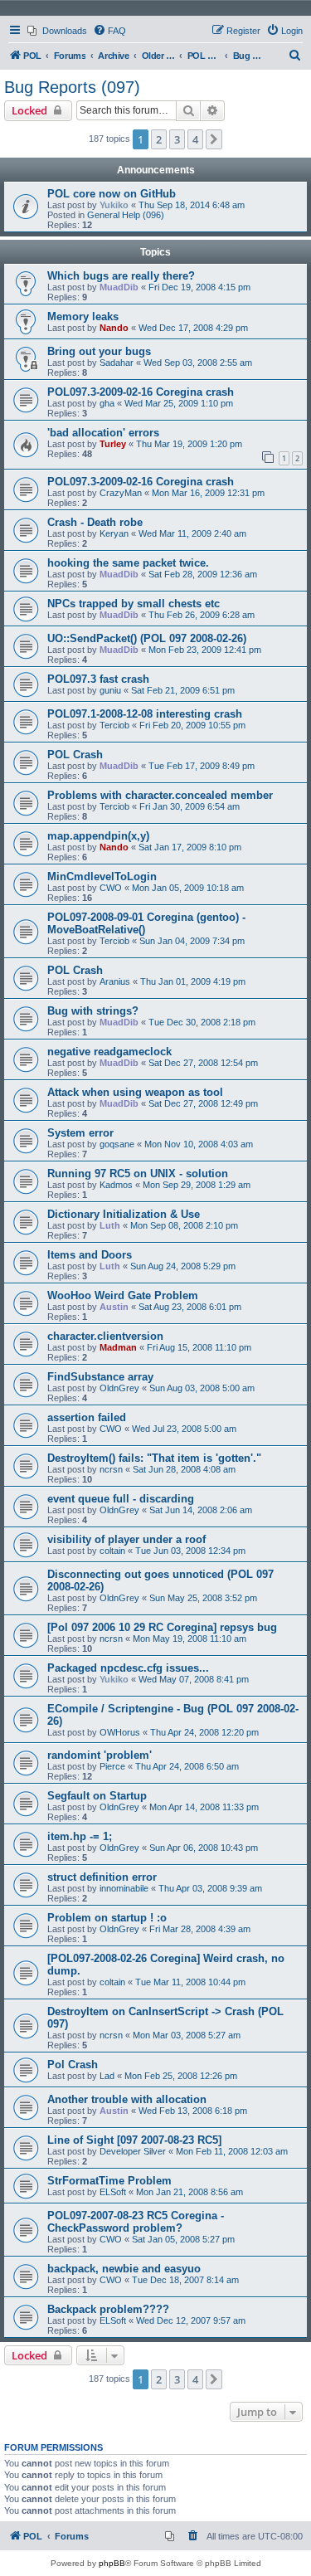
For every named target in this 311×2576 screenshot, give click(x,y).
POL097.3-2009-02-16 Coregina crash (141, 392)
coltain (112, 1551)
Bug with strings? (93, 1011)
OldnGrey (119, 1388)
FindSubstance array (100, 1377)
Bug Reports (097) (72, 87)
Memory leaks (83, 317)
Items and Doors (90, 1255)
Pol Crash (73, 2065)
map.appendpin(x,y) (98, 836)
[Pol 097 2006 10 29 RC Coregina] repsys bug (162, 1627)
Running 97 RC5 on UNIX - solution (138, 1174)
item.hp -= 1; (80, 1836)
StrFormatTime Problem (109, 2181)
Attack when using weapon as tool (135, 1092)
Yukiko (114, 205)
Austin (114, 1307)
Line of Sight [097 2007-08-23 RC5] (134, 2140)
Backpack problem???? (108, 2309)
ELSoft (113, 2192)
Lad (107, 2076)
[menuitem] (57, 31)
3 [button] (177, 139)
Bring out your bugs (99, 351)
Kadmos (116, 1185)
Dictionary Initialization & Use (124, 1214)
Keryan (114, 533)
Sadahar (117, 363)
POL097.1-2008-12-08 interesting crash (145, 714)
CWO (111, 888)
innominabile (124, 1888)
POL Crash (75, 755)
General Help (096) (126, 215)
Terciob (114, 725)
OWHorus (120, 1732)
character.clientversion (105, 1336)
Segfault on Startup (97, 1796)
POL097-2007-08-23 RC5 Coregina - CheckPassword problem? (136, 2222)
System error (80, 1133)
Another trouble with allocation (127, 2099)
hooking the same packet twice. (128, 563)
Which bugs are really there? (121, 276)
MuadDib (119, 287)
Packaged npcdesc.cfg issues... (128, 1668)
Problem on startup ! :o (107, 1918)
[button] (214, 139)
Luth (110, 1225)
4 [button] (195, 139)
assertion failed (87, 1417)
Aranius (115, 981)
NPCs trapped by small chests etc (134, 604)
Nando (114, 328)
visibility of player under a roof (126, 1539)
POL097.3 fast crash (98, 679)
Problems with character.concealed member (160, 795)
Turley (113, 444)
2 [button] (159, 139)
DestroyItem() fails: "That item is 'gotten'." (154, 1458)
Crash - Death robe (95, 522)
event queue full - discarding (121, 1499)
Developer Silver (133, 2151)
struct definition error (102, 1877)
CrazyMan (121, 493)
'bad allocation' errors (103, 433)
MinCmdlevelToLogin (102, 877)
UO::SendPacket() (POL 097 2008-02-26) (147, 638)
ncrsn (111, 1469)
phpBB (112, 2563)
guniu (110, 690)
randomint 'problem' (100, 1755)
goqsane (117, 1144)
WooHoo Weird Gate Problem (123, 1295)
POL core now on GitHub (112, 194)
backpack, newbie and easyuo (124, 2269)
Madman (118, 1347)
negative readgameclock (109, 1052)
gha (107, 403)
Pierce (112, 1766)
